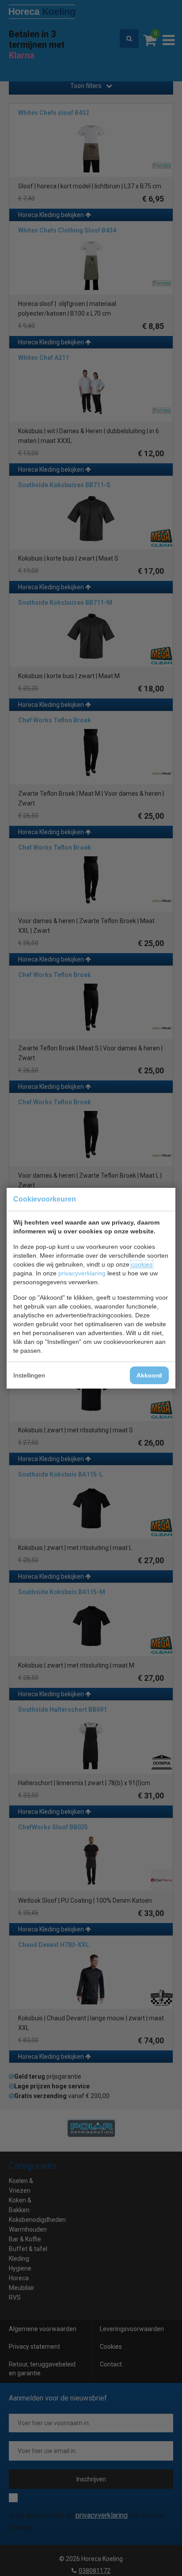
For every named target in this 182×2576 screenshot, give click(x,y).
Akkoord (149, 1375)
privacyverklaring (82, 1273)
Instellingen (29, 1375)
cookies (142, 1264)
